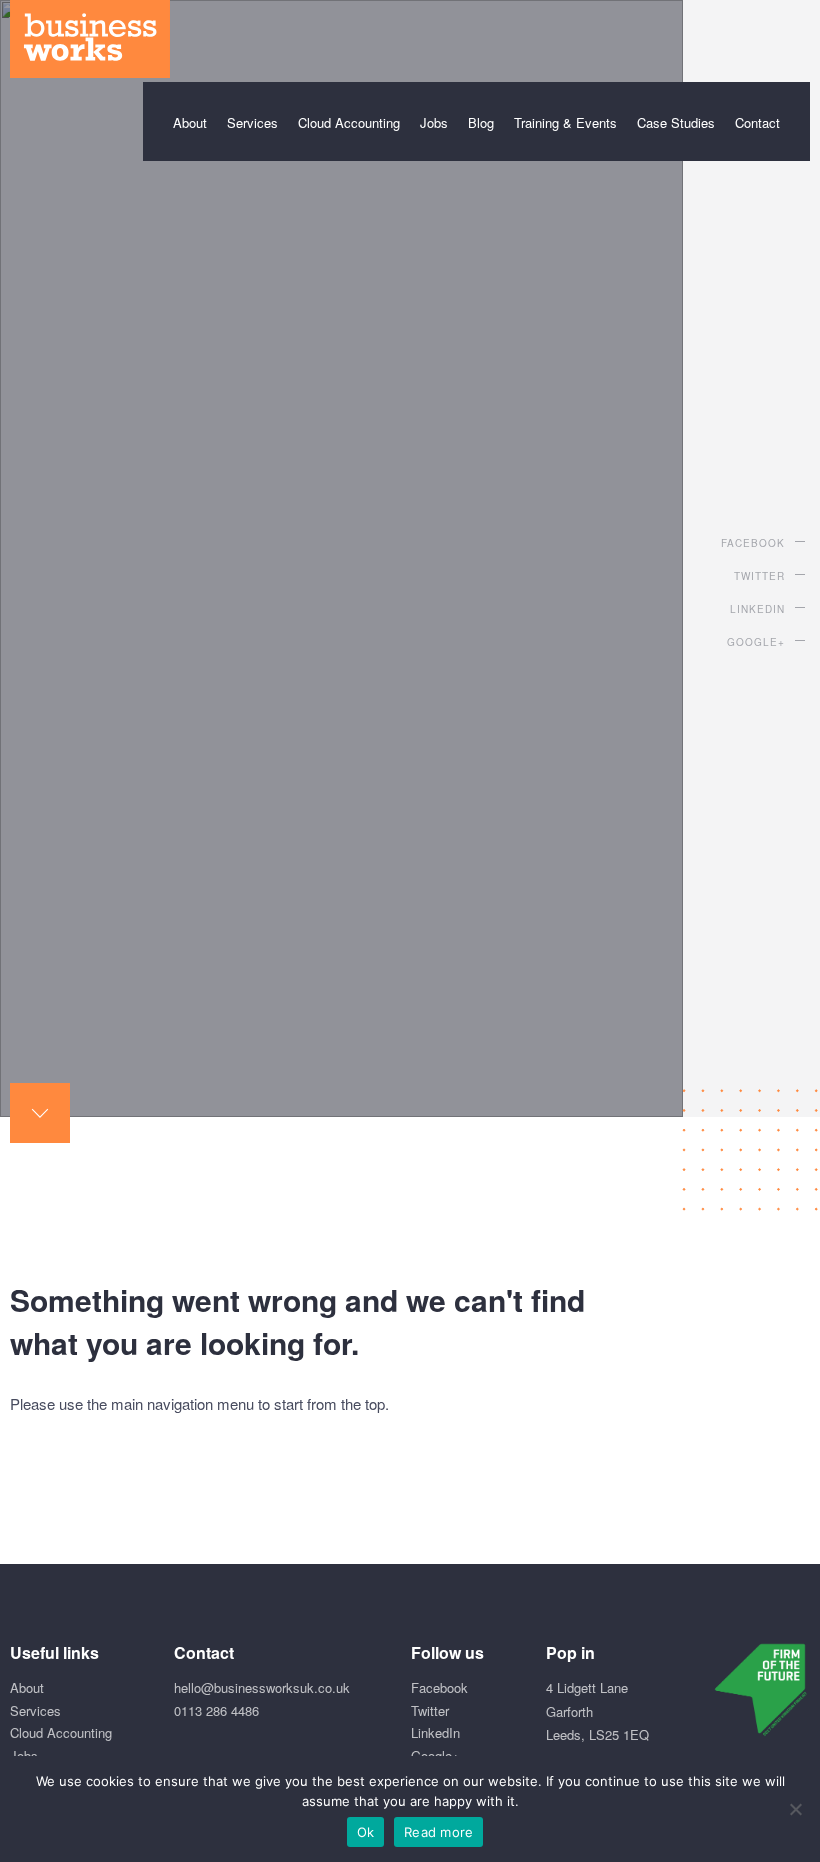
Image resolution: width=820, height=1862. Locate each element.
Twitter (759, 576)
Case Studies (676, 122)
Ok (366, 1832)
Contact (757, 122)
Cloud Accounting (349, 122)
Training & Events (565, 122)
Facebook (753, 543)
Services (252, 122)
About (190, 122)
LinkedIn (757, 609)
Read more (438, 1832)
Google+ (756, 642)
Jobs (434, 122)
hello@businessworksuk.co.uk (262, 1687)
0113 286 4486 (216, 1710)
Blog (481, 122)
